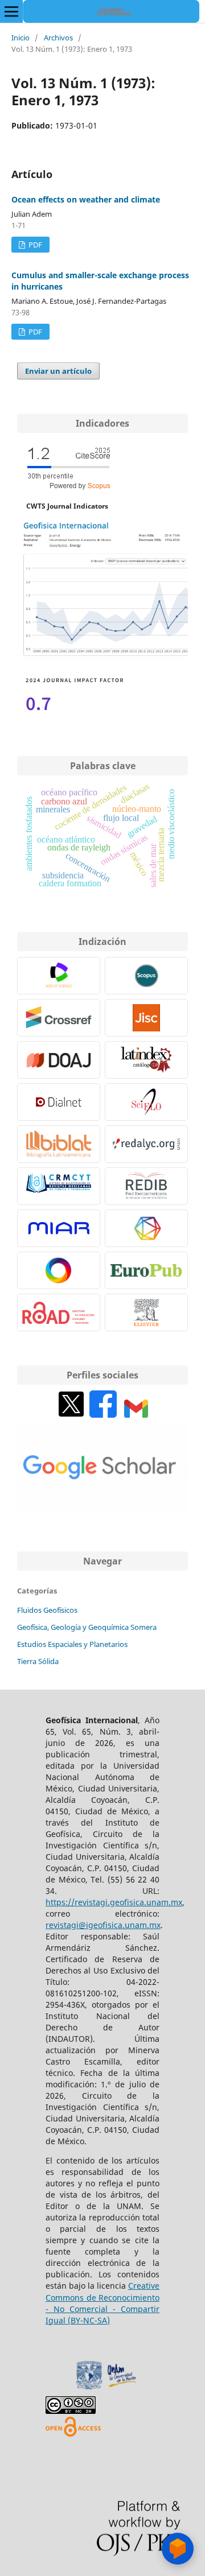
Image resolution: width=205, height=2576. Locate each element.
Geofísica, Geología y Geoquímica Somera (87, 1627)
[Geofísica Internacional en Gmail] (136, 1415)
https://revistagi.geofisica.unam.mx (114, 1902)
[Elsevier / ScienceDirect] (146, 1312)
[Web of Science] (59, 976)
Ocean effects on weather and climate (86, 199)
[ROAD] (59, 1312)
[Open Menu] (11, 11)
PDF (34, 245)
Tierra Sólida (38, 1661)
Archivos (58, 38)
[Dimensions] (146, 1228)
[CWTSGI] (102, 657)
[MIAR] (59, 1228)
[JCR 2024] (74, 714)
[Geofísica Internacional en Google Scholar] (102, 1510)
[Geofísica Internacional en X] (71, 1415)
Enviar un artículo (58, 371)
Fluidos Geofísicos (47, 1610)
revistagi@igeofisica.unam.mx (103, 1925)
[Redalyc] (146, 1144)
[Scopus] (146, 976)
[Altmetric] (59, 1270)
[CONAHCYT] (59, 1186)
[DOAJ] (59, 1060)
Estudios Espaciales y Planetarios (72, 1644)
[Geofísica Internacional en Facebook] (103, 1415)
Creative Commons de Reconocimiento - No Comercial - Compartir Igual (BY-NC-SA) (102, 2303)
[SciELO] (146, 1102)
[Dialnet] (59, 1102)
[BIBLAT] (59, 1144)
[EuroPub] (146, 1270)
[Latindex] (146, 1060)
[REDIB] (146, 1186)
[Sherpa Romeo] (146, 1018)
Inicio (20, 38)
